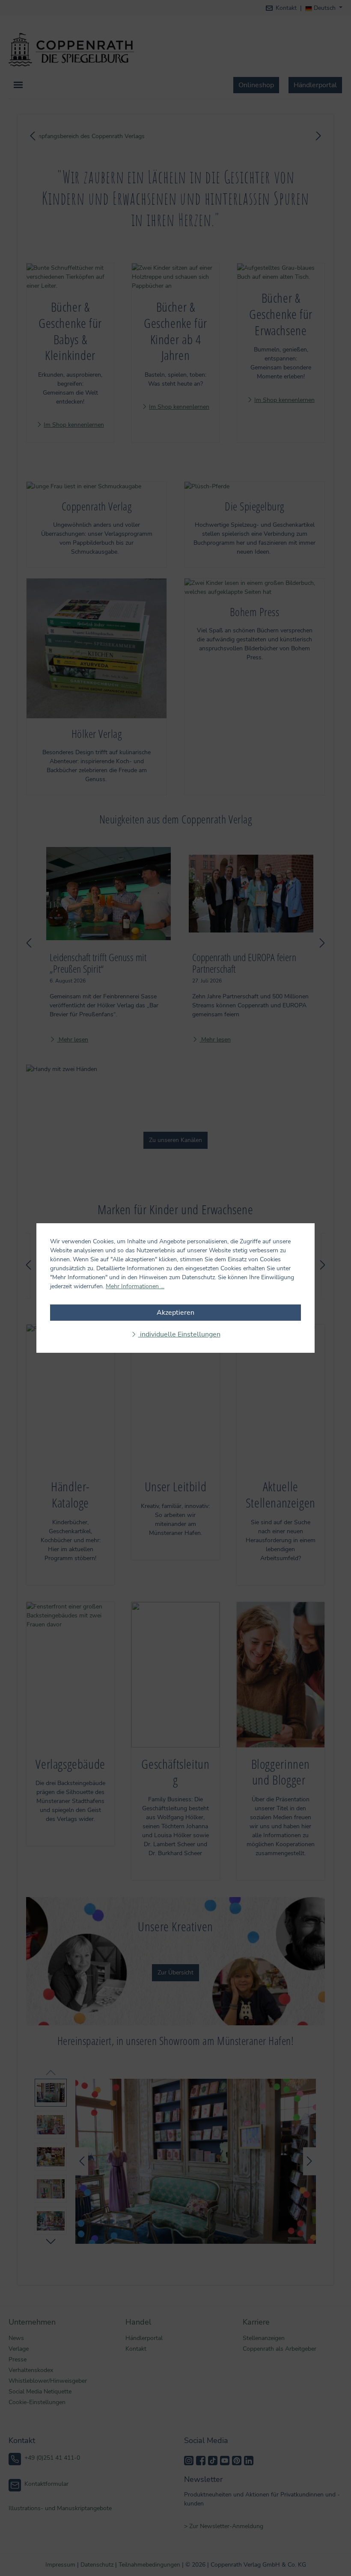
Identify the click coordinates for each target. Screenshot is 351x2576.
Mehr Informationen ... (135, 1286)
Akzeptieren (175, 1313)
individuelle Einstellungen (179, 1334)
